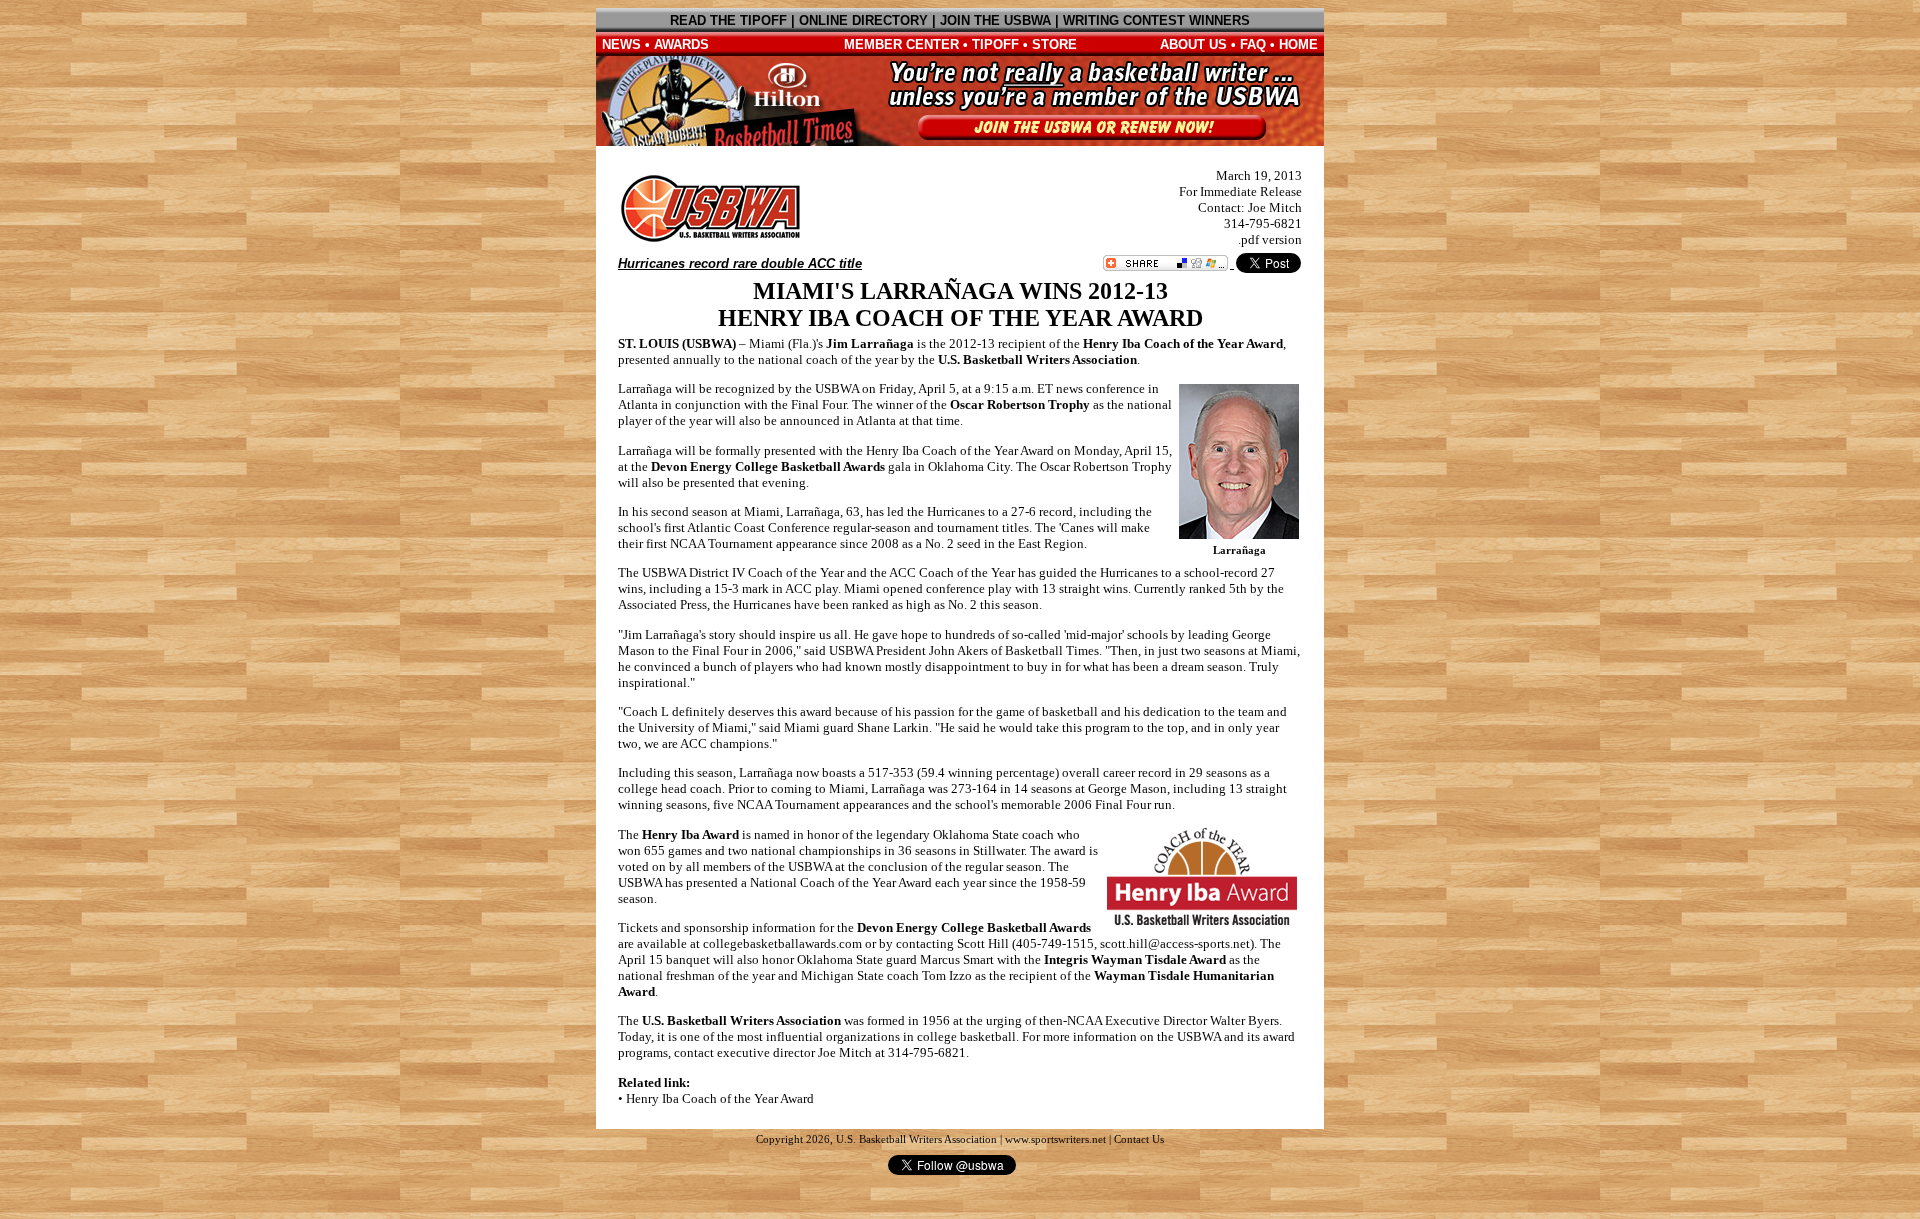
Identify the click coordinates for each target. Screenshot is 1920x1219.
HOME (1298, 44)
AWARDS (681, 44)
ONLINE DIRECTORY (863, 20)
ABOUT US (1193, 44)
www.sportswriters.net (1055, 1139)
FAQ (1253, 44)
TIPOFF (995, 44)
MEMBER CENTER (901, 44)
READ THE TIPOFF (728, 20)
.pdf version (1270, 239)
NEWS (621, 44)
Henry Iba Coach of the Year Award (720, 1098)
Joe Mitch (1275, 207)
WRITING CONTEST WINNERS (1156, 20)
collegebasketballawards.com (782, 943)
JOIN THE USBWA (995, 20)
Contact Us (1139, 1139)
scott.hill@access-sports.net (1175, 943)
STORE (1054, 44)
